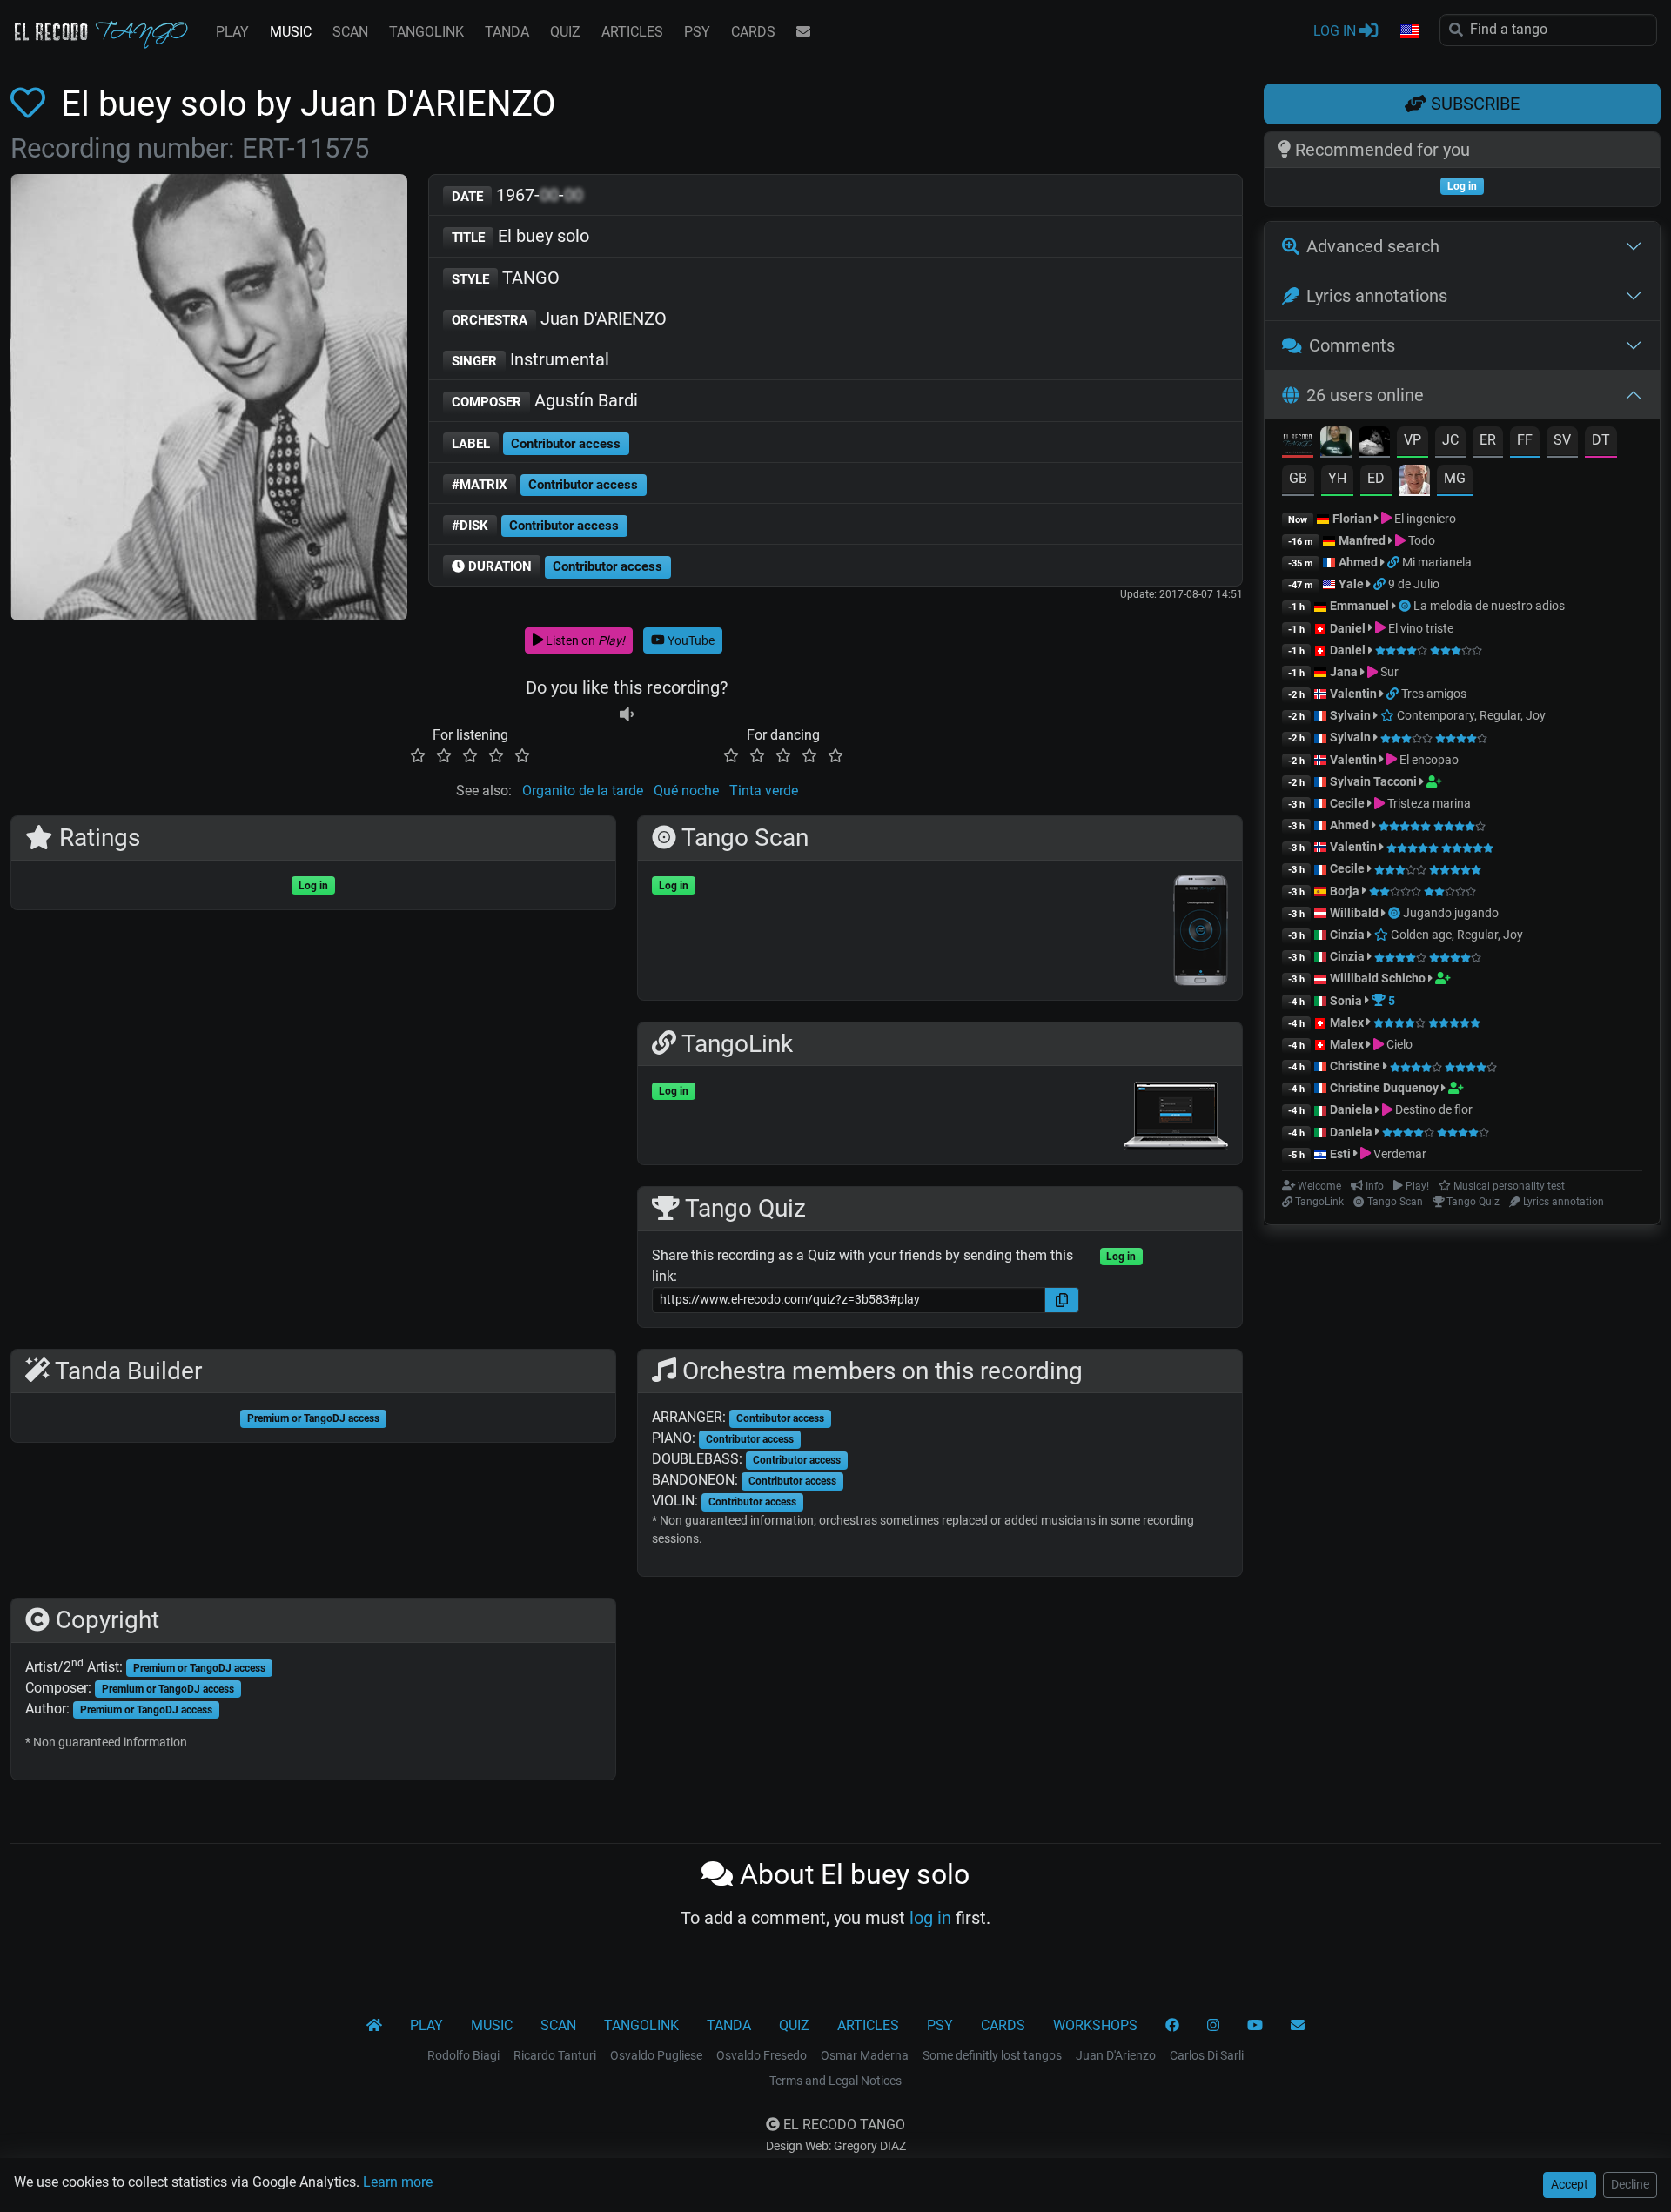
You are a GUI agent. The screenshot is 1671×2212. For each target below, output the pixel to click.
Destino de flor (1433, 1109)
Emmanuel (1359, 606)
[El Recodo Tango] (374, 2026)
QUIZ (565, 32)
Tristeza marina (1428, 803)
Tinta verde (764, 791)
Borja (1345, 891)
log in (930, 1918)
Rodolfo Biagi (463, 2055)
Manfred (1362, 540)
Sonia (1346, 1001)
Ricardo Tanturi (555, 2055)
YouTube (690, 640)
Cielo (1398, 1044)
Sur (1388, 672)
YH (1337, 478)
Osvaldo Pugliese (656, 2055)
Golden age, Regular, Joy (1456, 935)
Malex (1347, 1022)
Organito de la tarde (583, 791)
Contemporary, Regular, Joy (1470, 715)
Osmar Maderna (865, 2055)
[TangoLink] (1395, 562)
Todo (1420, 540)
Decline (1630, 2184)
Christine (1356, 1066)
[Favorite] (31, 104)
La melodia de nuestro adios (1489, 606)
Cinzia (1347, 935)
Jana (1344, 672)
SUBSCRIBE (1473, 104)
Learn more (398, 2182)
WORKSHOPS (1095, 2025)
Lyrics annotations (1377, 296)
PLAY (232, 32)
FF (1525, 440)
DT (1601, 440)
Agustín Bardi (545, 400)
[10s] (627, 714)
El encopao (1428, 760)
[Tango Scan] (1406, 606)
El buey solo (520, 236)
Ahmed (1358, 562)
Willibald (1356, 913)
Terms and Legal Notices (835, 2081)
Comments (1352, 345)
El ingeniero (1424, 519)
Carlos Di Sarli (1207, 2055)
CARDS (753, 32)
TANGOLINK (426, 32)
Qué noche (686, 791)
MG (1455, 478)
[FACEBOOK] (1172, 2026)
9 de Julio (1414, 584)
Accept (1570, 2184)
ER (1488, 440)
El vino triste (1419, 628)
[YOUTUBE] (1255, 2026)
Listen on (584, 640)
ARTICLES (632, 32)
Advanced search (1373, 246)
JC (1450, 440)
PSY (697, 32)
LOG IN (1336, 31)
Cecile (1347, 803)
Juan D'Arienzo (1116, 2055)
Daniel (1349, 628)
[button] (1409, 32)
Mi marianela (1437, 562)
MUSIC (291, 32)
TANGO (506, 278)
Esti (1340, 1154)
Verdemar (1399, 1154)
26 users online (1365, 395)
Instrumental (530, 359)
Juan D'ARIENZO (559, 318)
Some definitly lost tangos (992, 2055)
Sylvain (1350, 715)
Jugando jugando (1451, 913)
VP (1413, 440)
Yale (1351, 584)
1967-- (517, 195)
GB (1298, 478)
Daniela (1352, 1109)
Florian (1352, 519)
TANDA (507, 32)
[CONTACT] (803, 32)
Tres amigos (1434, 694)
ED (1376, 478)
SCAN (350, 32)
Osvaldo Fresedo (762, 2055)
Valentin (1353, 694)
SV (1562, 440)
